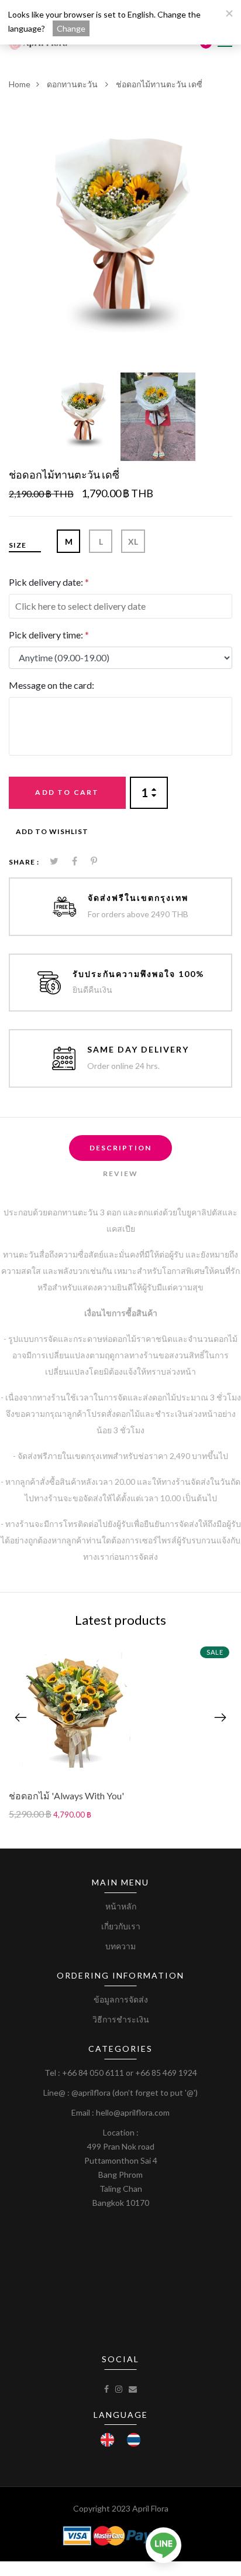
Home (20, 84)
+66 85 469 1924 (166, 2073)
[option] (120, 220)
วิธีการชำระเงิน (121, 2019)
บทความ (120, 1946)
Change (71, 28)
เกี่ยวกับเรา (121, 1926)
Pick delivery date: (49, 582)
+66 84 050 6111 (93, 2073)
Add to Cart (67, 792)
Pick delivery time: (49, 635)
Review (120, 1173)
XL (133, 541)
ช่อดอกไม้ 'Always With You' (66, 1796)
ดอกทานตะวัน (73, 84)
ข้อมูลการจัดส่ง (121, 1999)
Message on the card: (51, 685)
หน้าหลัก (121, 1906)
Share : (24, 862)
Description (120, 1148)
